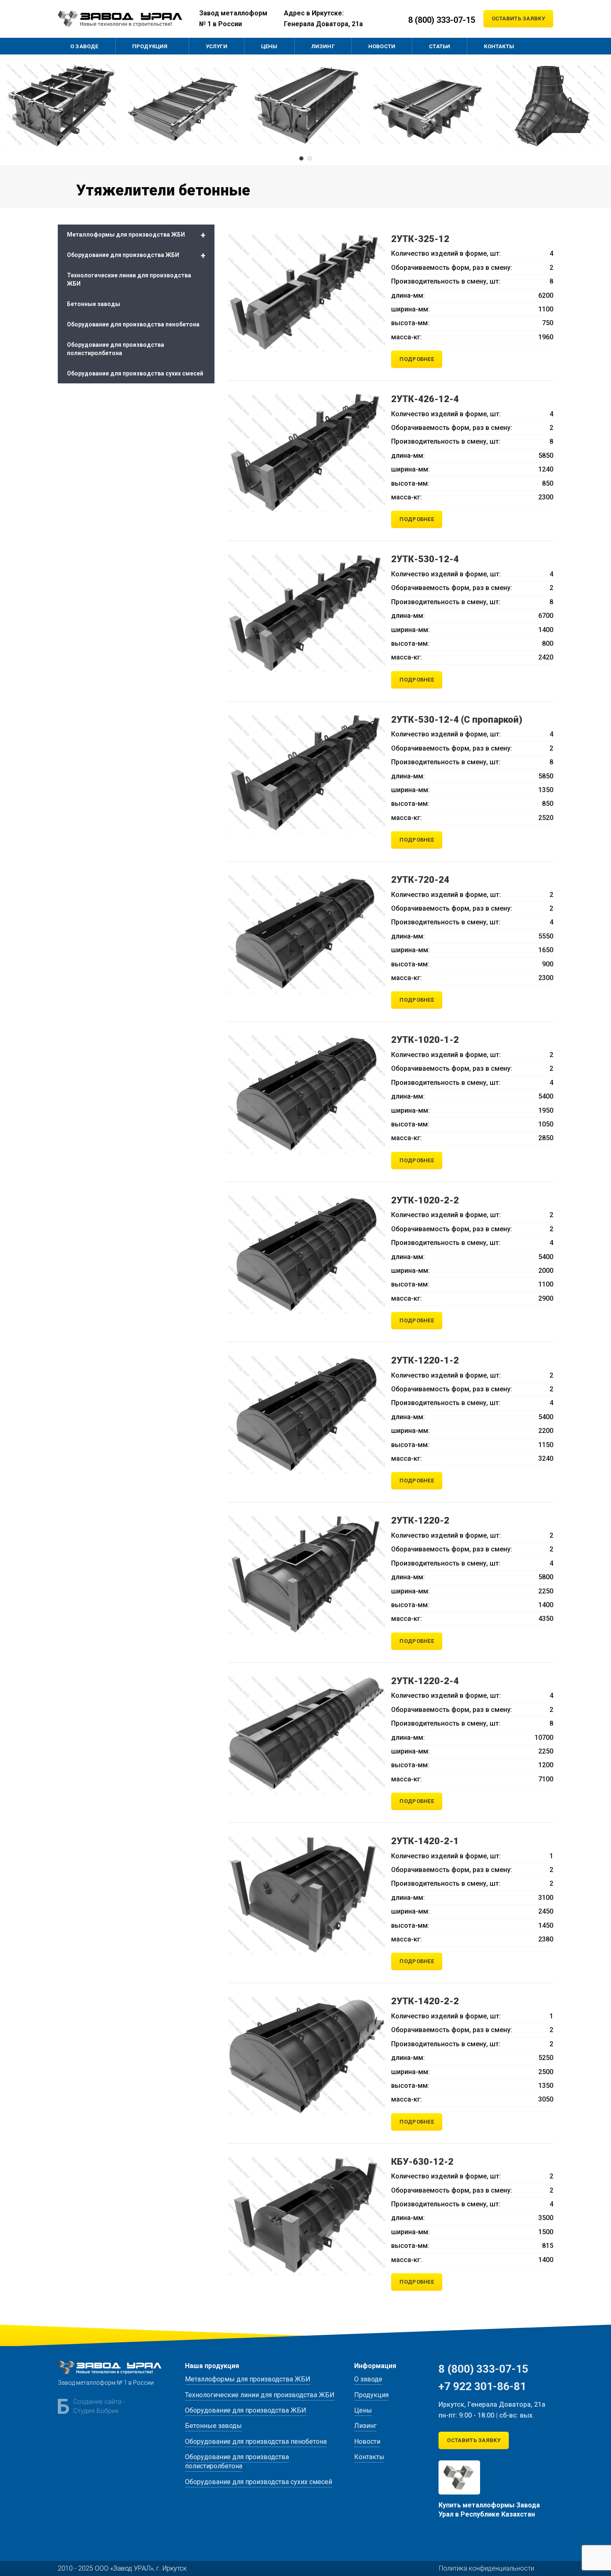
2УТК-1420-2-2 (425, 2001)
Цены (363, 2410)
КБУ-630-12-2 (422, 2162)
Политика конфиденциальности (487, 2568)
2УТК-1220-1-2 (425, 1360)
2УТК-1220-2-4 (425, 1681)
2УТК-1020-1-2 (425, 1040)
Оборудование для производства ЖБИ (136, 255)
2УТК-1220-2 (420, 1520)
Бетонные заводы (94, 304)
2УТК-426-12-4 (425, 399)
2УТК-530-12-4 (425, 559)
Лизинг (365, 2426)
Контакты (369, 2457)
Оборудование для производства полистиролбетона (116, 349)
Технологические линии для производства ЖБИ (129, 279)
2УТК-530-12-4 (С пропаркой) (457, 720)
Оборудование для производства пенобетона (133, 324)
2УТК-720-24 (420, 880)
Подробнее (417, 359)
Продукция (371, 2395)
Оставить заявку (519, 19)
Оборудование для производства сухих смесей (135, 373)
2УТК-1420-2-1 (425, 1841)
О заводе (368, 2379)
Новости (367, 2441)
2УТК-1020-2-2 (425, 1200)
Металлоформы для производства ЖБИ (136, 235)
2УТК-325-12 (420, 239)
